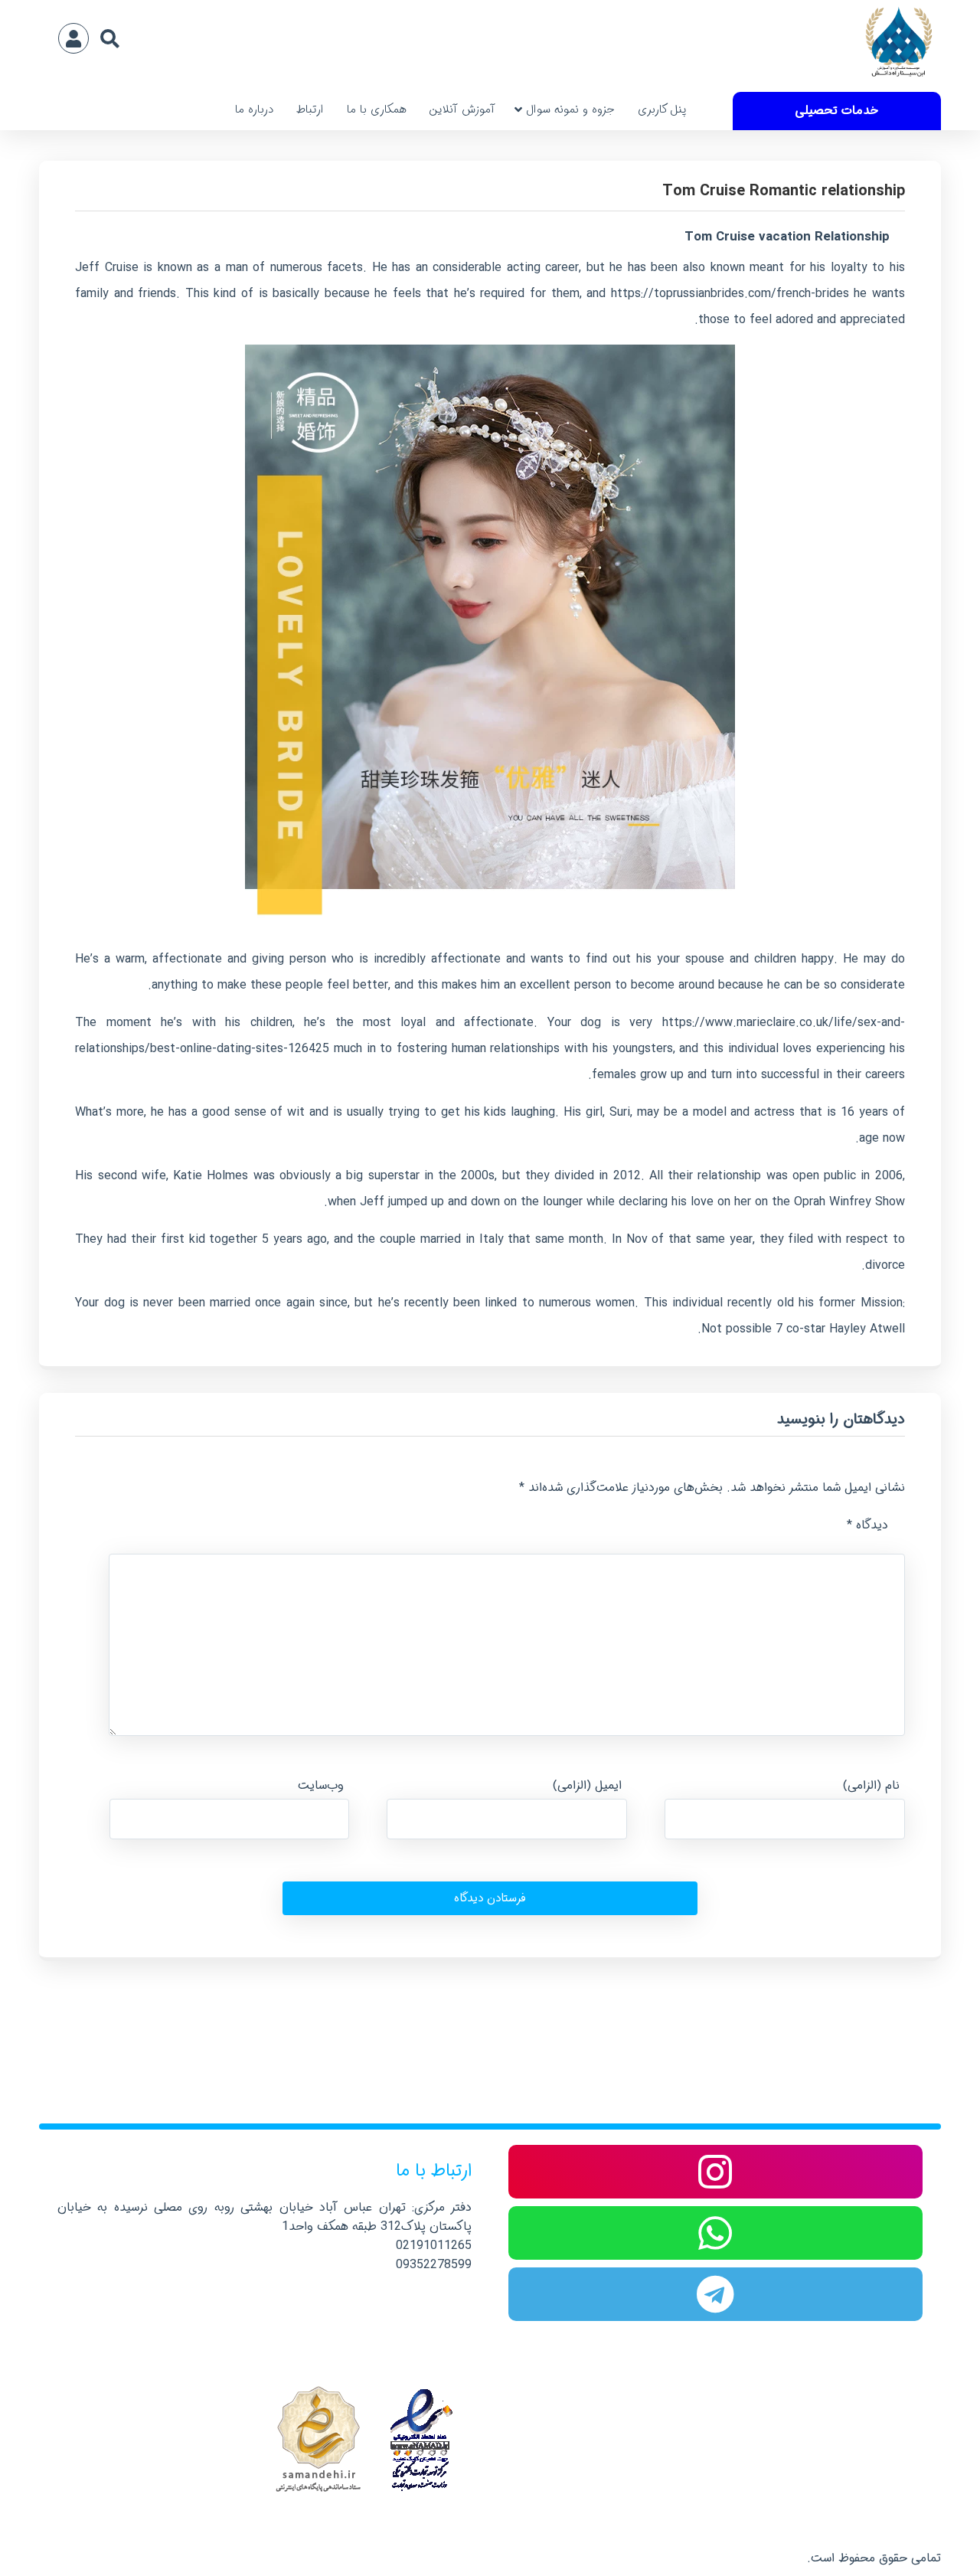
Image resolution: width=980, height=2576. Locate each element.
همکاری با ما (377, 110)
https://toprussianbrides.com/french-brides (730, 294)
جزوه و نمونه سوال (570, 110)
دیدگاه (867, 1525)
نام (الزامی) (871, 1785)
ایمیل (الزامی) (587, 1785)
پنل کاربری (662, 110)
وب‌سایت (321, 1785)
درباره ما (254, 110)
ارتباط (310, 110)
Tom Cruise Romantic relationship (783, 191)
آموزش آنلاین (462, 110)
